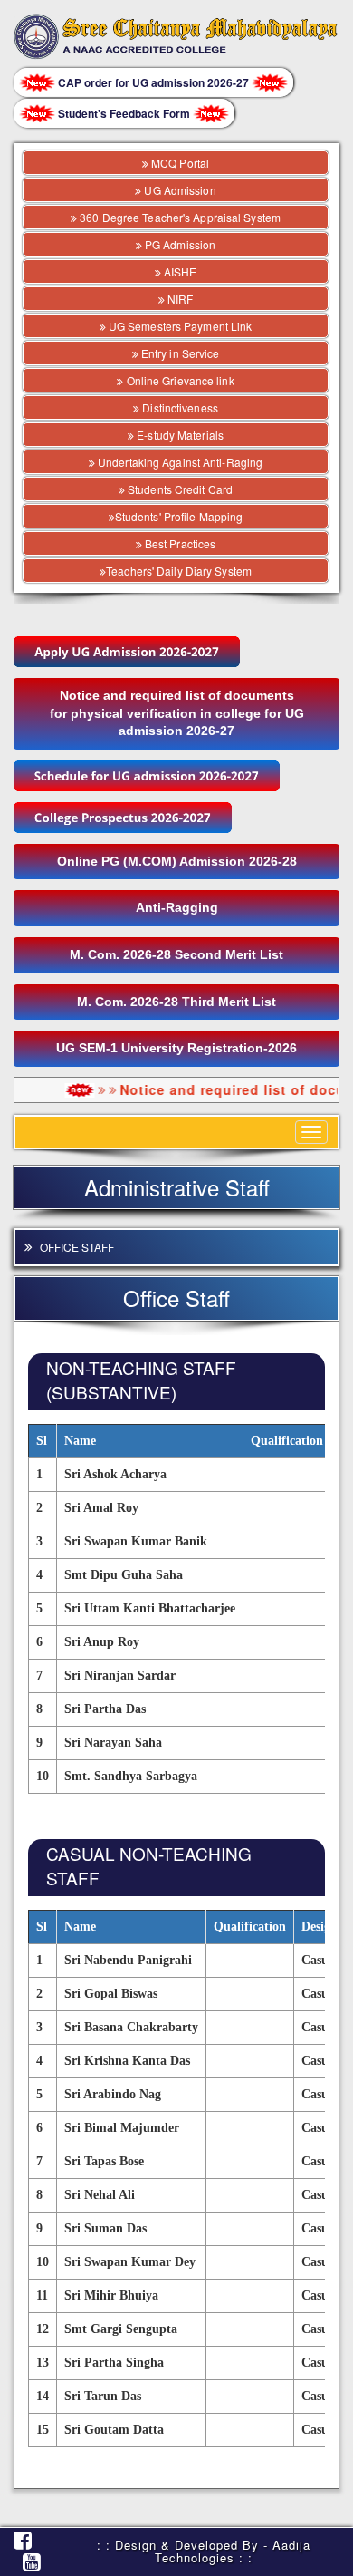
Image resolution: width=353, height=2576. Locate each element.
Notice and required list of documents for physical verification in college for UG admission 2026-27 (177, 713)
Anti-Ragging (177, 907)
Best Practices (179, 543)
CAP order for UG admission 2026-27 (153, 82)
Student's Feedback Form (124, 113)
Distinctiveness (179, 407)
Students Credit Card (179, 489)
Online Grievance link (178, 380)
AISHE (179, 271)
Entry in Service (179, 353)
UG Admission (178, 190)
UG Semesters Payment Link (179, 326)
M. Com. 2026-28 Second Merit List (176, 954)
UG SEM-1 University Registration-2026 (176, 1048)
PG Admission (179, 244)
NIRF (179, 299)
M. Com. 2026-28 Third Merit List (176, 1002)
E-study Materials (179, 435)
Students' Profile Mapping (179, 516)
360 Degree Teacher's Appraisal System (179, 217)
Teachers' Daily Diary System (179, 571)
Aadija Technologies (233, 2551)
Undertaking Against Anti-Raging (179, 462)
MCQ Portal (179, 163)
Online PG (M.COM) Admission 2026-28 (177, 861)
